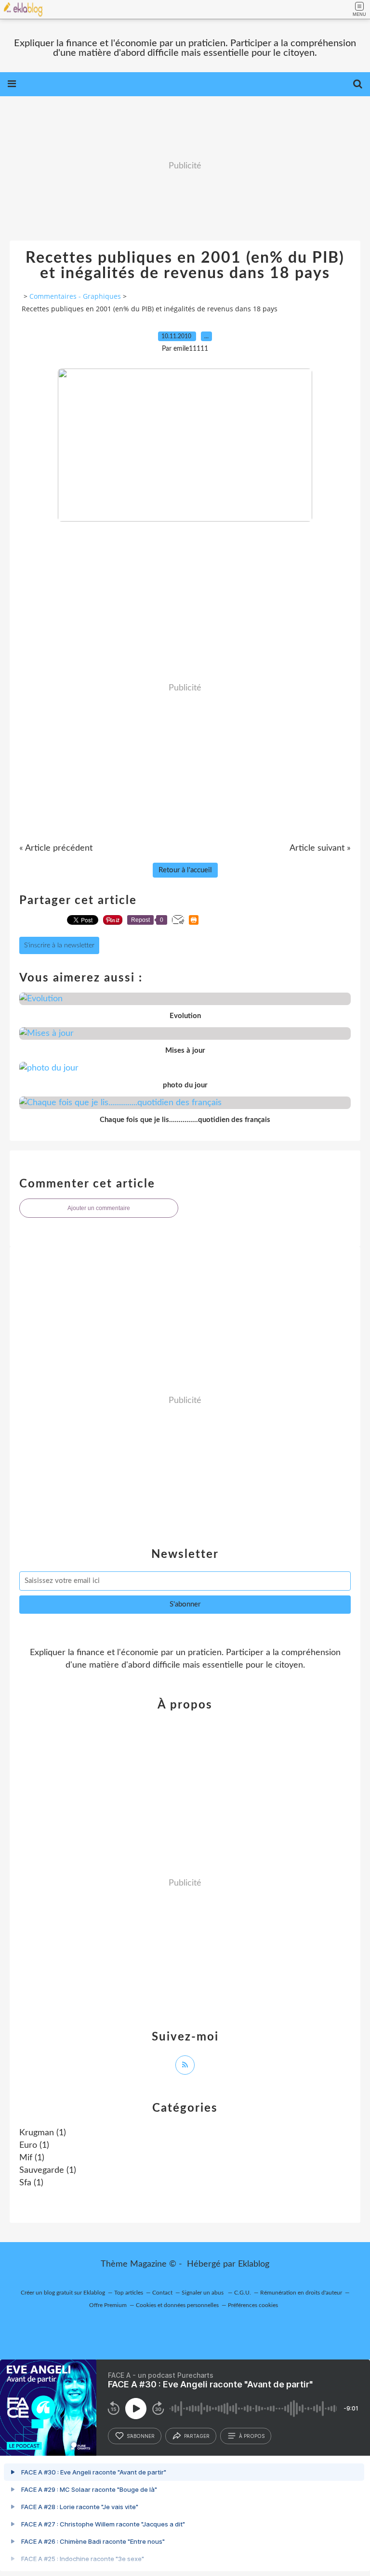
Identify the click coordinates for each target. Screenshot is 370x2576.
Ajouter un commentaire (99, 1208)
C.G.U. (243, 2293)
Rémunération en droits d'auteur (301, 2293)
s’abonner (141, 2436)
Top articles (129, 2293)
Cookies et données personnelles (177, 2305)
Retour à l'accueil (185, 870)
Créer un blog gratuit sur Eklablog (63, 2293)
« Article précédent (56, 848)
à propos (252, 2436)
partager (197, 2436)
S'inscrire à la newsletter (59, 945)
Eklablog (254, 2264)
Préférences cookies (253, 2305)
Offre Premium (108, 2305)
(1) (43, 2133)
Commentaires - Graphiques (75, 296)
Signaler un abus (203, 2293)
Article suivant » (320, 848)
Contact (162, 2293)
